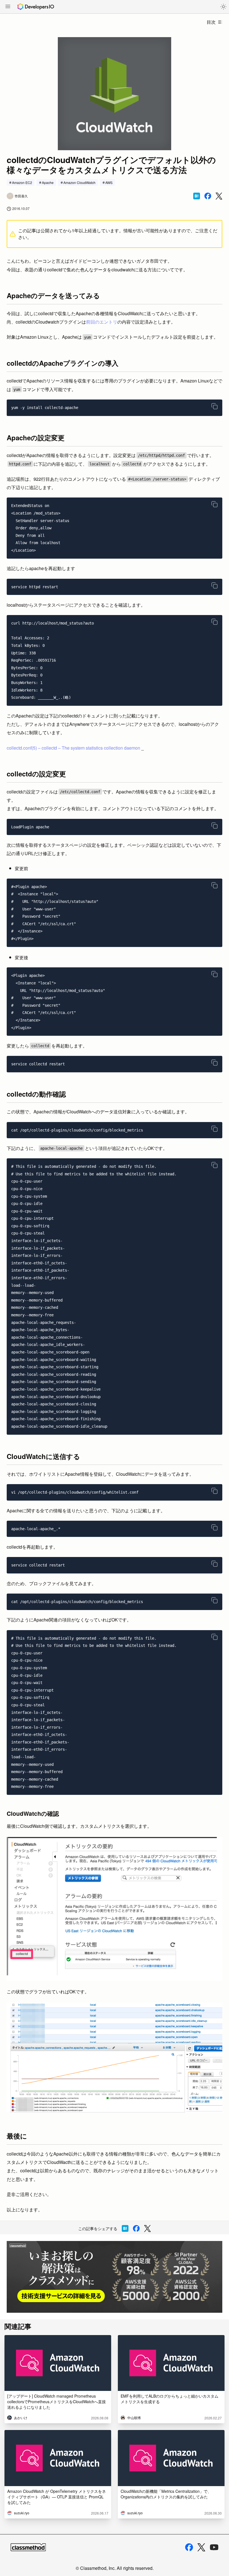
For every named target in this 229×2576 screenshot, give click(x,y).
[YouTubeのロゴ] (214, 2547)
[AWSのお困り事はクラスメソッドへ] (115, 2277)
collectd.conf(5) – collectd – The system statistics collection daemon (74, 748)
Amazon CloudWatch (79, 182)
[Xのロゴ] (201, 2547)
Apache (48, 182)
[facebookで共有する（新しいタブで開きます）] (208, 196)
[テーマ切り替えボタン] (223, 7)
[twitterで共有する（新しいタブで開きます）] (219, 196)
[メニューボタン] (8, 7)
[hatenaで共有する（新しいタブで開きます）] (197, 196)
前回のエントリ (102, 322)
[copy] (214, 406)
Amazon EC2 (22, 182)
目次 (211, 22)
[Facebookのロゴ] (189, 2547)
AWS (109, 182)
